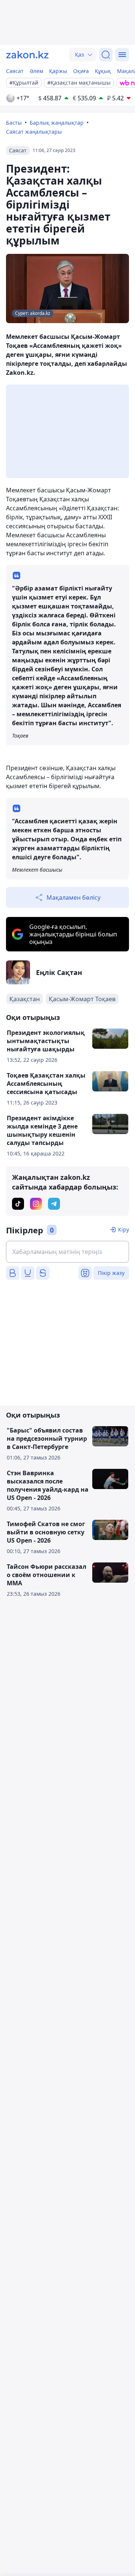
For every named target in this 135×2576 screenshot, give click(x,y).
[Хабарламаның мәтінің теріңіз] (67, 1252)
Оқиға (81, 71)
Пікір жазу (111, 1273)
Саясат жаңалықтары (34, 132)
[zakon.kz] (27, 55)
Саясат (15, 71)
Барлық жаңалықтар (57, 123)
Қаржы (58, 71)
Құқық (103, 71)
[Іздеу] (106, 55)
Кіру (124, 1229)
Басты (14, 123)
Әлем (36, 71)
